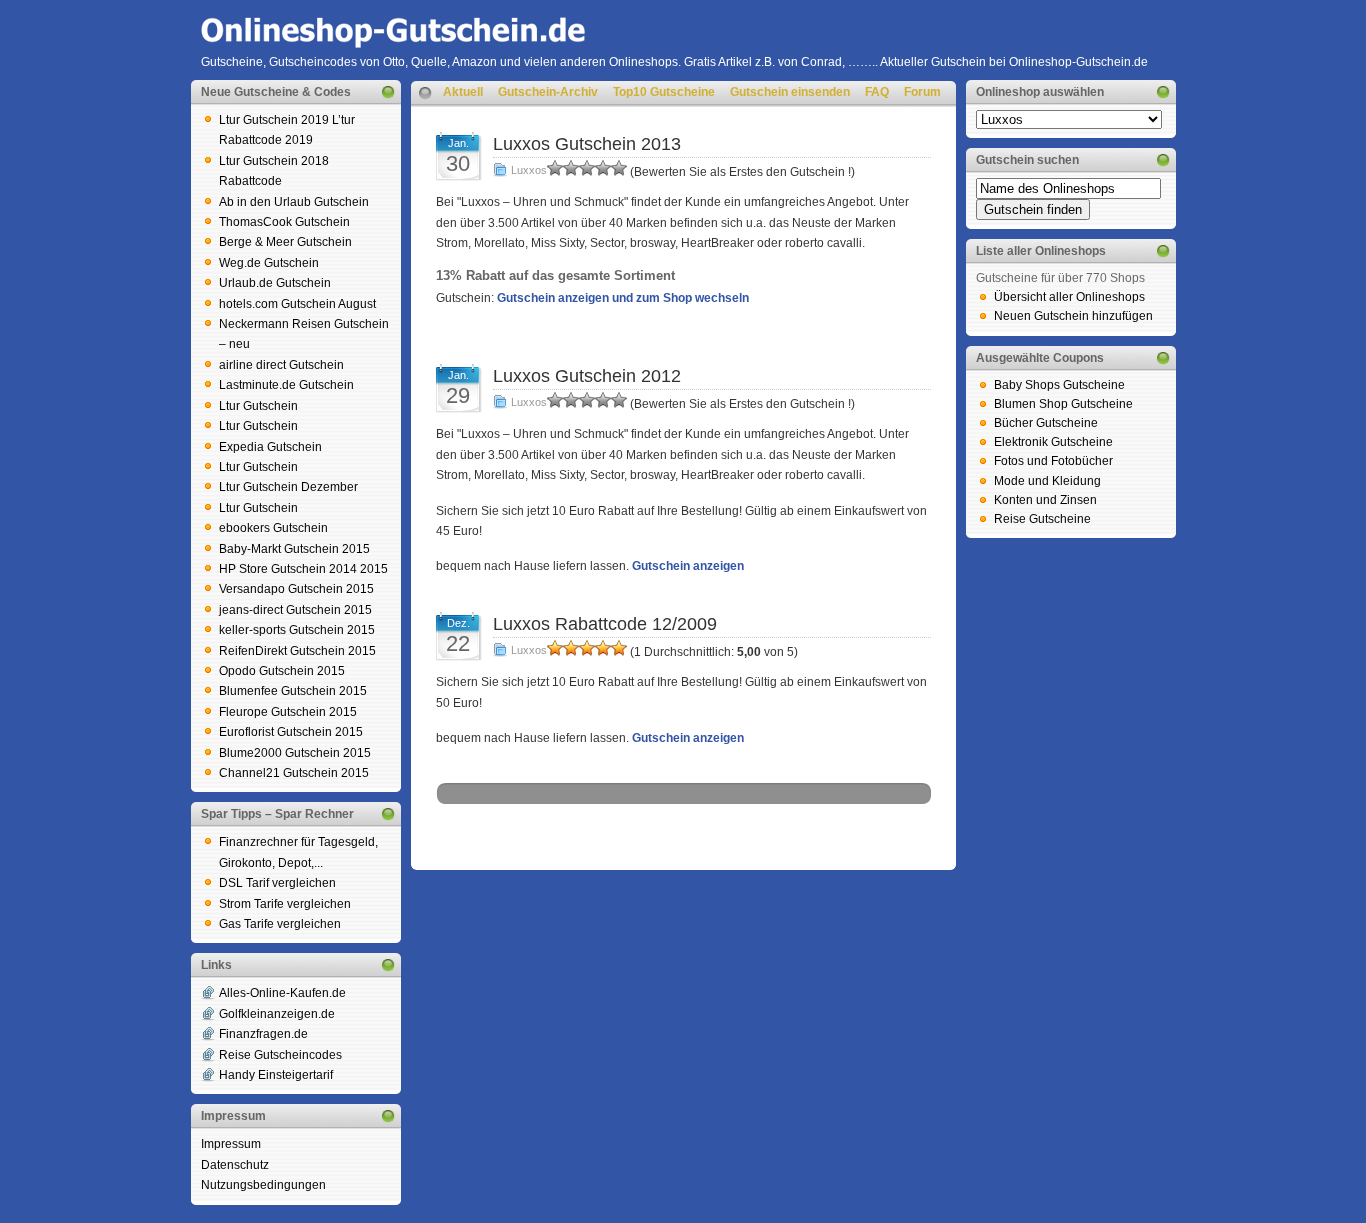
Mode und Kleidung (1047, 481)
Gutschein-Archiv (548, 92)
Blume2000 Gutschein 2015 (295, 753)
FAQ (877, 92)
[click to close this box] (388, 92)
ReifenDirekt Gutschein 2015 (297, 651)
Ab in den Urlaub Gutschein (294, 202)
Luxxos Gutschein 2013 (587, 144)
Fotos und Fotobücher (1053, 461)
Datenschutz (235, 1165)
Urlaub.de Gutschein (275, 283)
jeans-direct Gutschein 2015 (295, 610)
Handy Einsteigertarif (276, 1075)
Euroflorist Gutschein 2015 (291, 732)
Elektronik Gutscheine (1053, 442)
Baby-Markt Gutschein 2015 (294, 549)
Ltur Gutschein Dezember (288, 487)
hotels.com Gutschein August (297, 304)
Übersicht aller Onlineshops (1069, 297)
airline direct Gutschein (281, 365)
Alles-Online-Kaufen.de (282, 993)
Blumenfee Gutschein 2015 (293, 691)
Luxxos (529, 170)
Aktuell (463, 92)
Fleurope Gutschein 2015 (288, 712)
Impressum (231, 1144)
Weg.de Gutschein (269, 263)
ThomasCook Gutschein (284, 222)
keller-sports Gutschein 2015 (297, 630)
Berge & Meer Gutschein (285, 242)
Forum (922, 92)
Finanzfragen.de (263, 1034)
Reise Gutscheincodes (280, 1055)
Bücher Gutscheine (1046, 423)
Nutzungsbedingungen (263, 1185)
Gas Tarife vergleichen (280, 924)
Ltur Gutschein (258, 406)
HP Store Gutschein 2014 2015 (303, 569)
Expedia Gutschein (270, 447)
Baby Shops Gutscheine (1059, 385)
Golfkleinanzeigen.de (277, 1014)
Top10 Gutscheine (664, 92)
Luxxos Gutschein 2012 (587, 376)
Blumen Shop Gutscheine (1063, 404)
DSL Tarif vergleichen (277, 883)
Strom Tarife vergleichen (285, 904)
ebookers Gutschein (273, 528)
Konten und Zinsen (1045, 500)
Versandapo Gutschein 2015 (296, 589)
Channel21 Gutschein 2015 (294, 773)
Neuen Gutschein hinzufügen (1073, 316)
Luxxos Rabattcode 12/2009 (605, 624)
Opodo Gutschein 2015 (282, 671)
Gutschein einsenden (790, 92)
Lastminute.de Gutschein (286, 385)
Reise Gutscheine (1042, 519)
